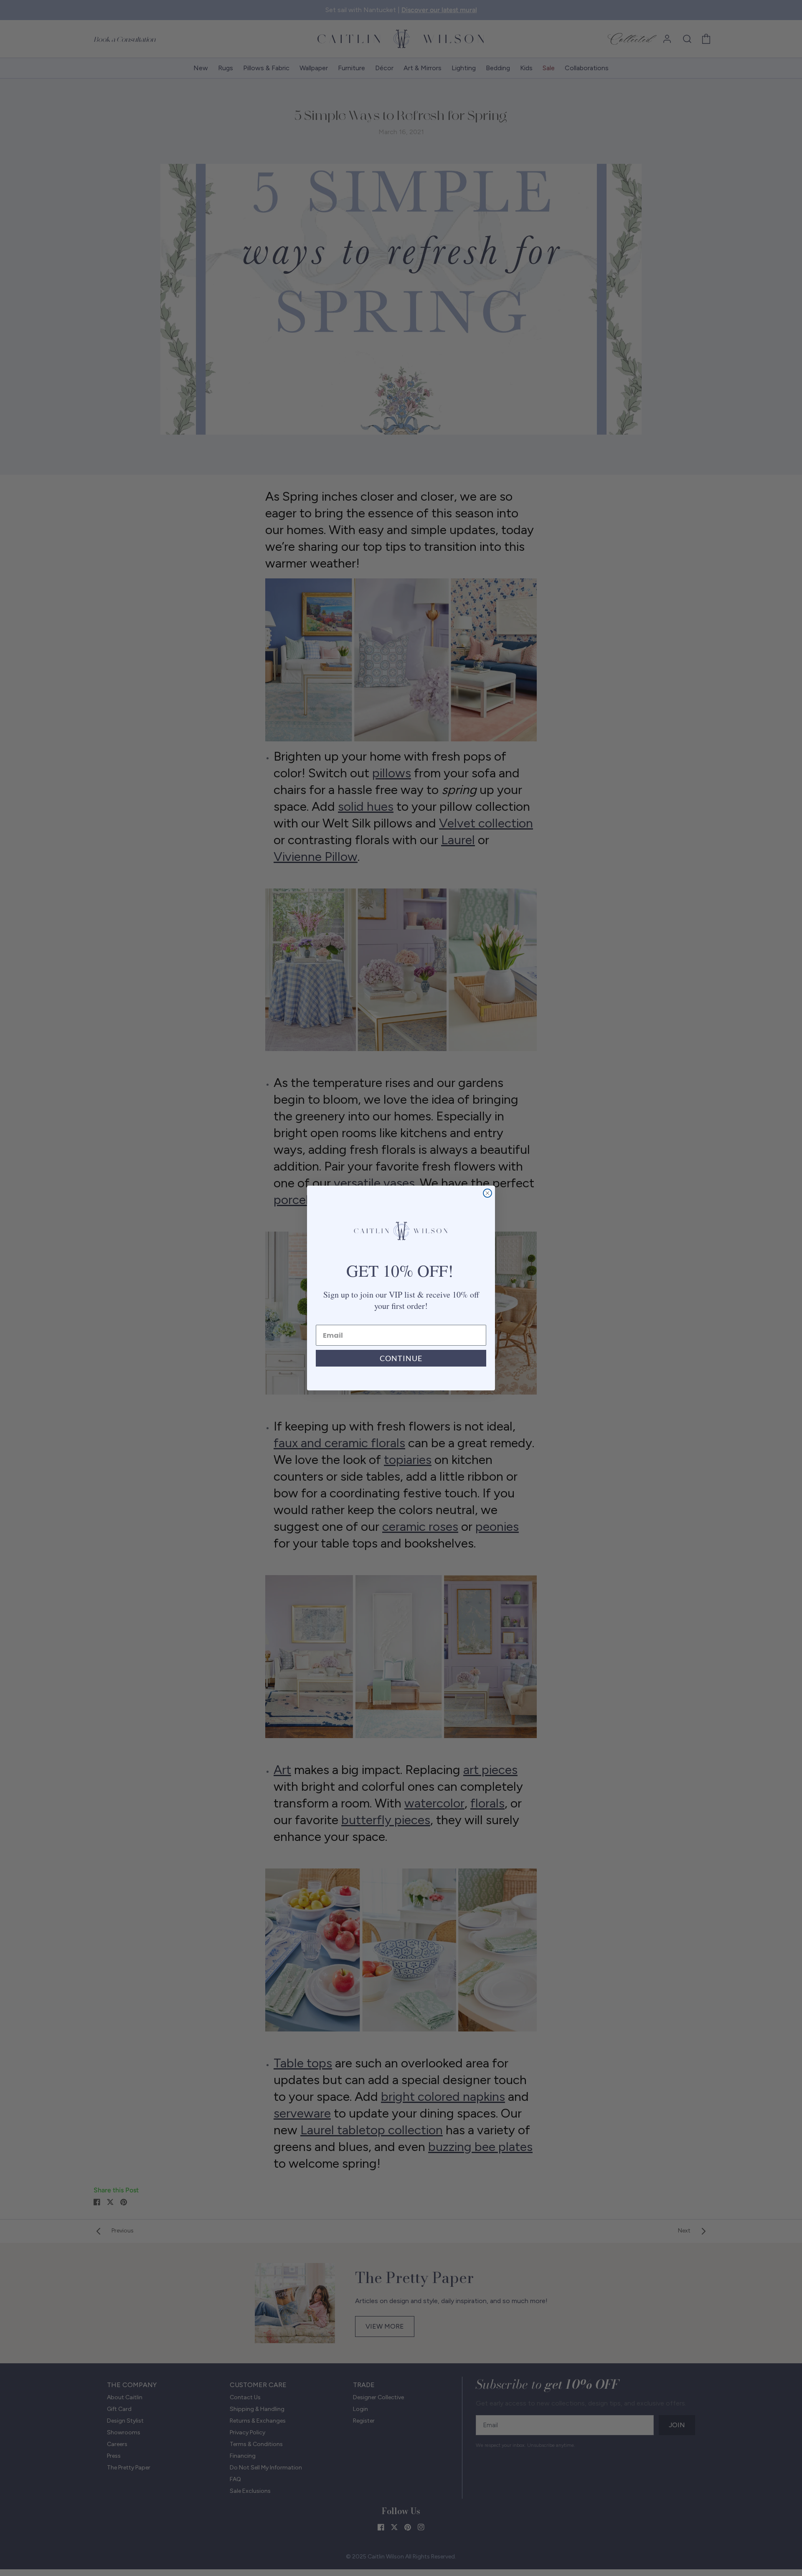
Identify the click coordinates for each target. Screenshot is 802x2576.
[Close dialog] (487, 1193)
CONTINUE (401, 1358)
